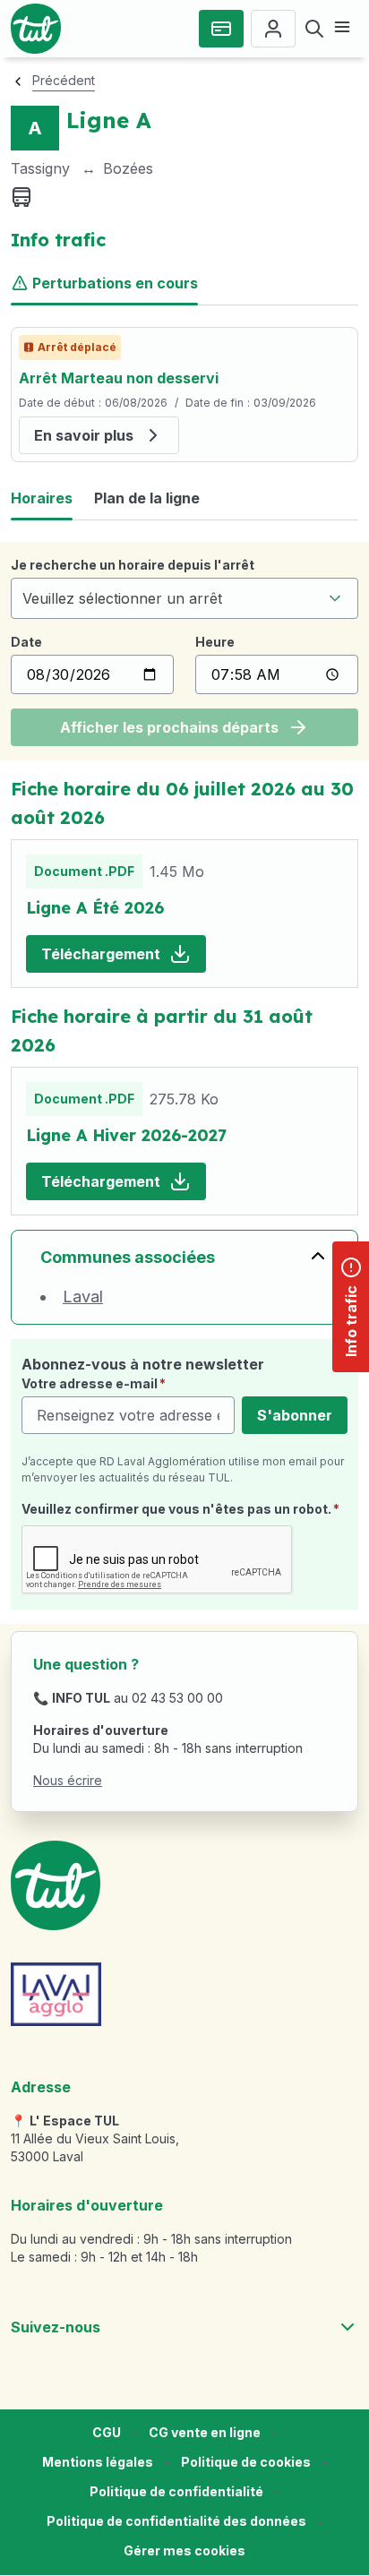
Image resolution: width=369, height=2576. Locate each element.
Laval (83, 1297)
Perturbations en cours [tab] (115, 283)
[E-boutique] (221, 29)
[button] (184, 2551)
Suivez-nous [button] (56, 2327)
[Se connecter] (273, 29)
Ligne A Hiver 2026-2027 (126, 1135)
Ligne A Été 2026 (95, 908)
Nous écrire (68, 1780)
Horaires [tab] (42, 498)
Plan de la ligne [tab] (147, 498)
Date (26, 642)
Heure (215, 642)
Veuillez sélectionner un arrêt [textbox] (122, 598)
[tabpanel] (184, 395)
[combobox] (184, 598)
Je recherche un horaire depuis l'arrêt (133, 565)
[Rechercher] (314, 29)
